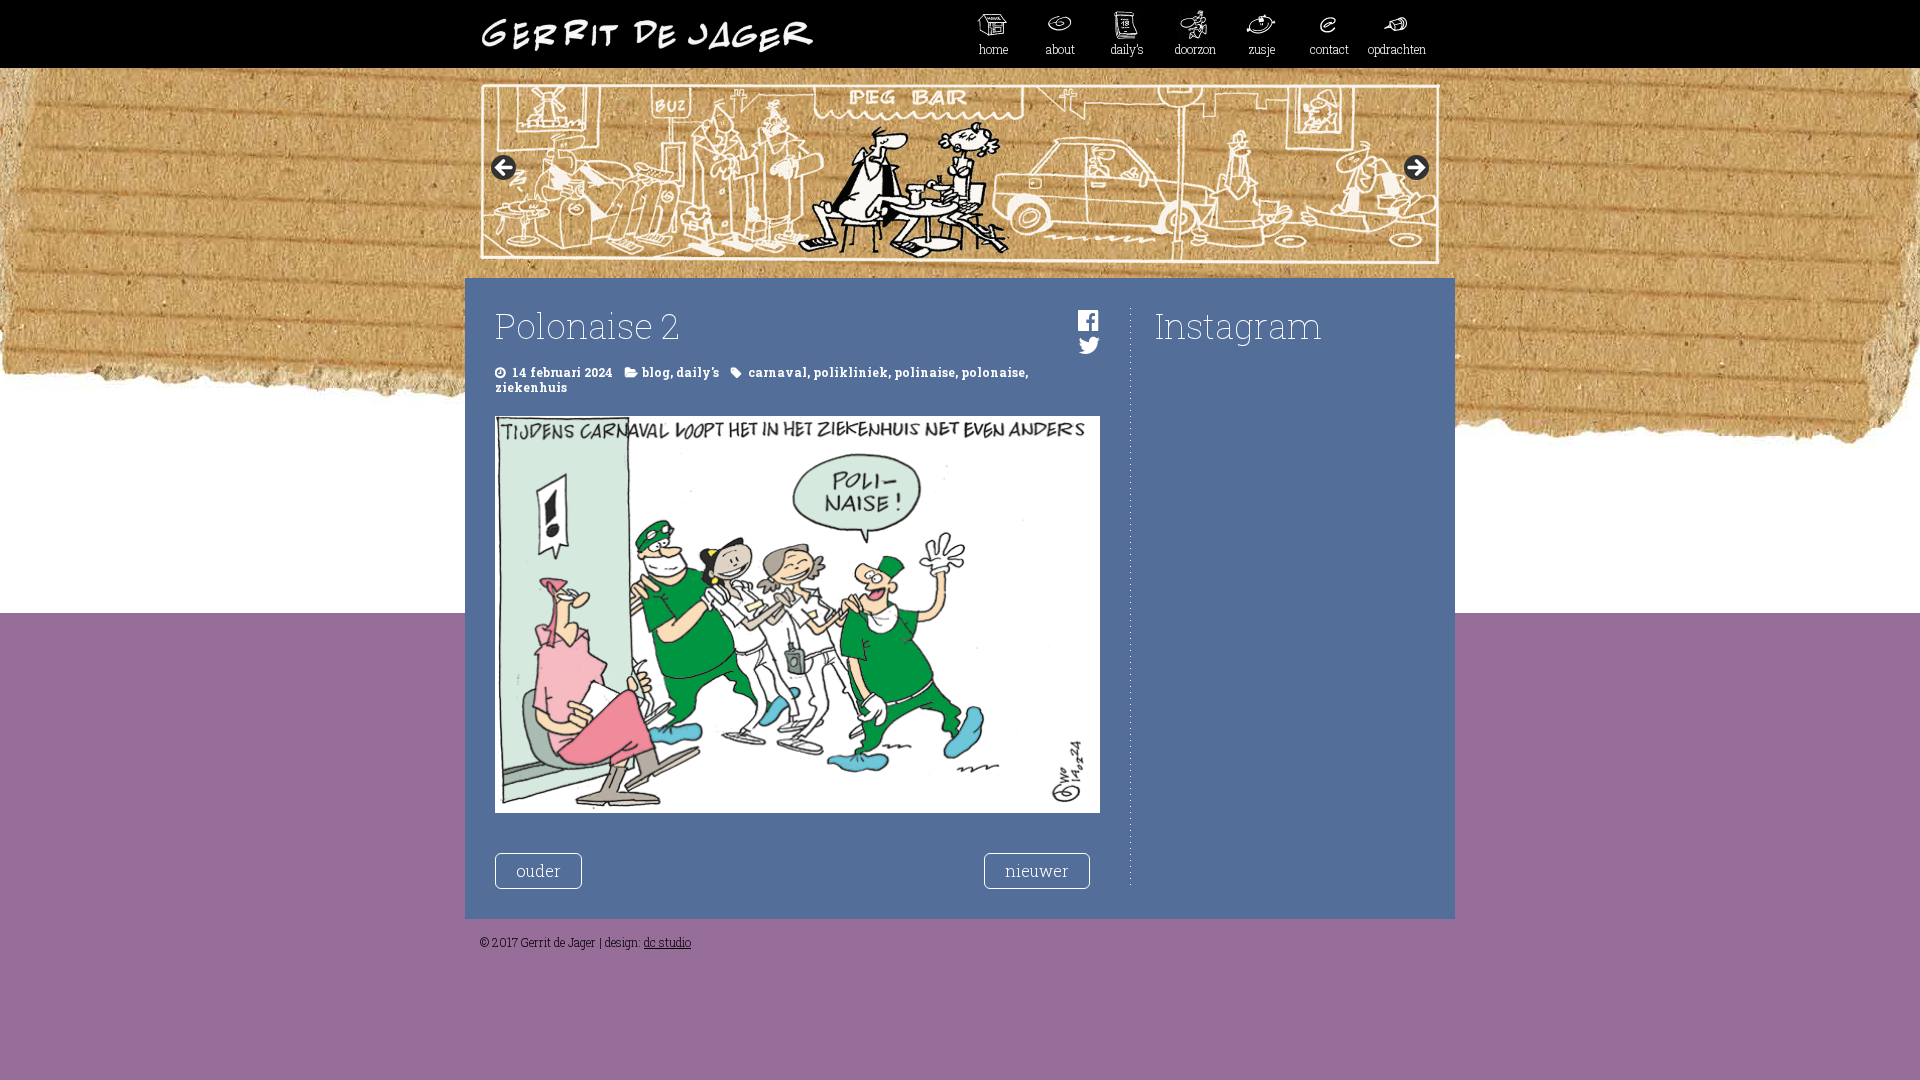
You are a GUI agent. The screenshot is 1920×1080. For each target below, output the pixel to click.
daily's (697, 372)
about (1060, 49)
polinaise (924, 372)
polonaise (993, 372)
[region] (960, 174)
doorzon (1195, 49)
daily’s (1127, 49)
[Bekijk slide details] (960, 174)
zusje (1262, 49)
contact (1329, 49)
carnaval (777, 372)
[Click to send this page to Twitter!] (1089, 345)
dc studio (667, 942)
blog (656, 372)
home (993, 49)
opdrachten (1397, 49)
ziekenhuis (531, 387)
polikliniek (850, 372)
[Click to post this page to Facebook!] (1088, 320)
